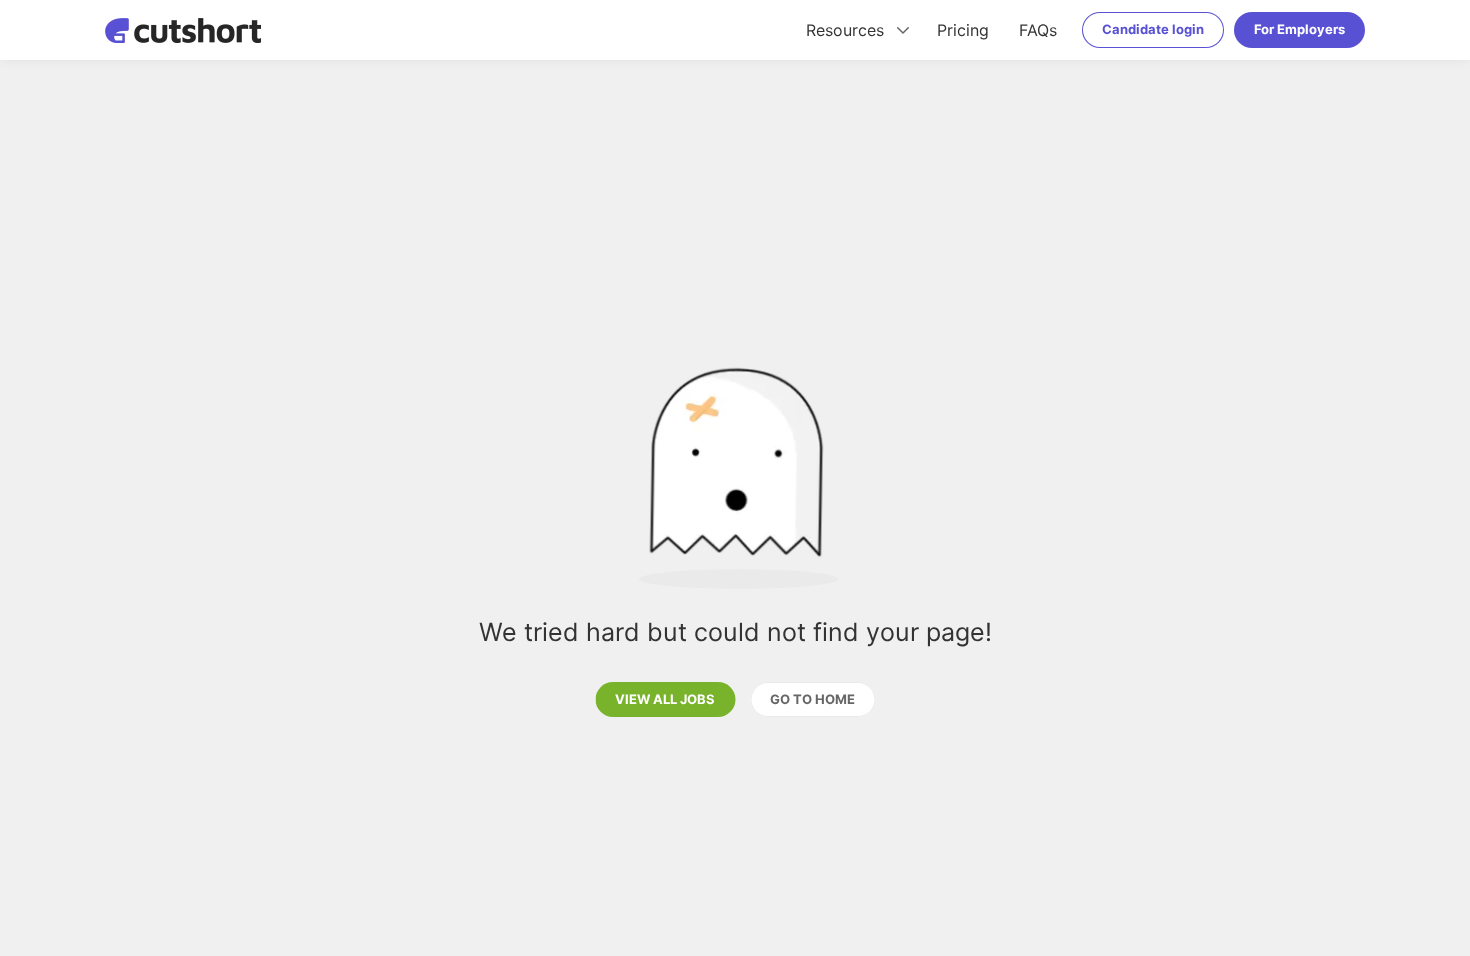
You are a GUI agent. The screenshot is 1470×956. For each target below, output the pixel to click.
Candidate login (1153, 29)
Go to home (812, 699)
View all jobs (665, 699)
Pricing (963, 30)
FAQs (1038, 30)
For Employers (1299, 29)
